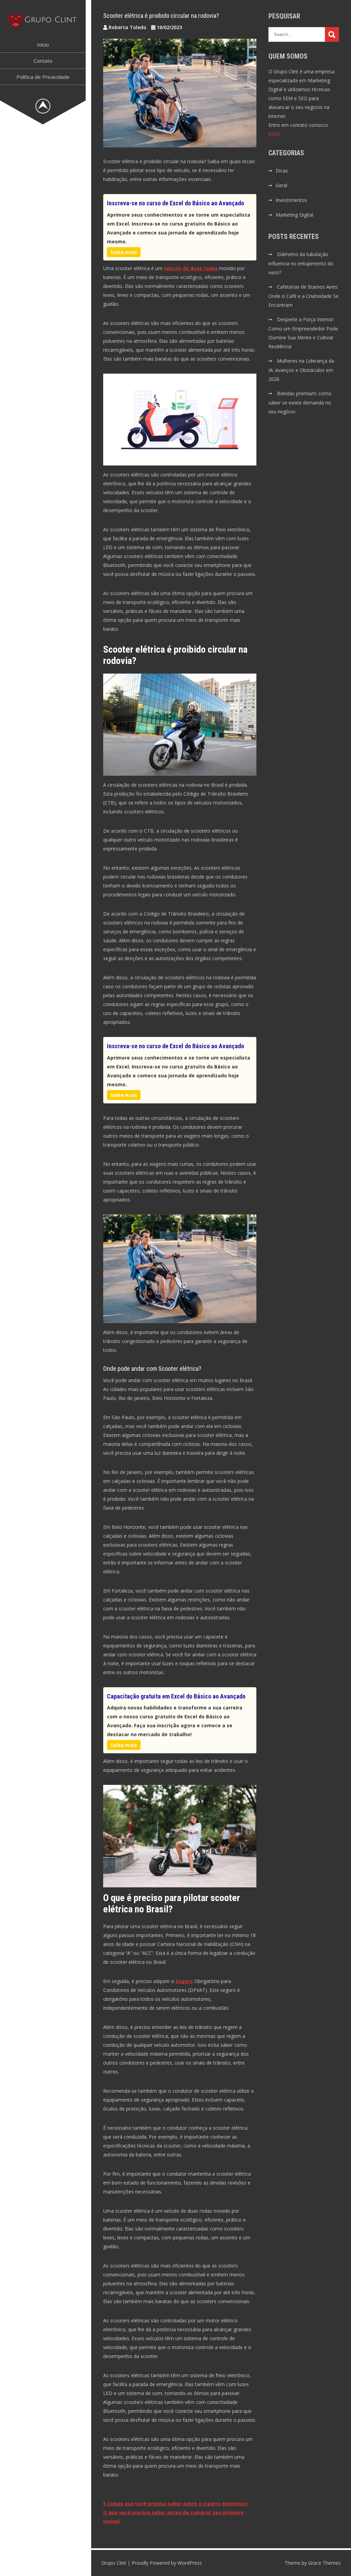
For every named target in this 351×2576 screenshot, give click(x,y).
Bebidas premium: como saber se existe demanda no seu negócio (300, 402)
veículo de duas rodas (191, 268)
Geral (281, 185)
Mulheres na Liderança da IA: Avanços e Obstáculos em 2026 (301, 370)
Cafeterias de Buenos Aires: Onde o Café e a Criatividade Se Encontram (304, 296)
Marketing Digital (294, 215)
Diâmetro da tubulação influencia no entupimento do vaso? (301, 263)
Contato (43, 61)
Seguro (184, 1981)
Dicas (282, 171)
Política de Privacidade (43, 77)
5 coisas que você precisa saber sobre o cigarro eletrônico (175, 2504)
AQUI (274, 134)
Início (43, 45)
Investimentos (291, 200)
